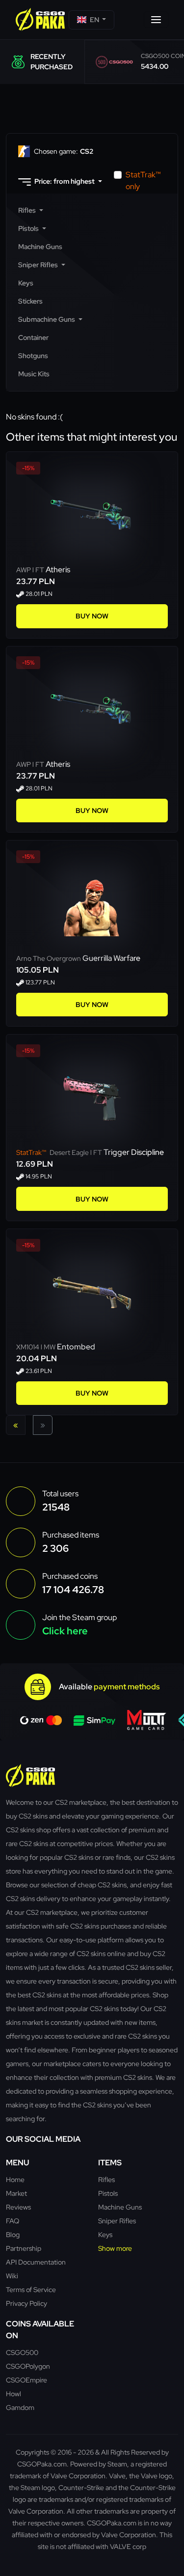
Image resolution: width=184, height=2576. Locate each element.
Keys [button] (26, 283)
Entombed (76, 1347)
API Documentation (36, 2262)
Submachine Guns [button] (47, 319)
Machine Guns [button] (40, 247)
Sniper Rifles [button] (39, 265)
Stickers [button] (30, 301)
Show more (115, 2248)
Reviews (18, 2207)
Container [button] (33, 337)
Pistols (108, 2193)
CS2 (64, 151)
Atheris (58, 570)
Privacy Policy (26, 2303)
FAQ (13, 2221)
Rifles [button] (28, 210)
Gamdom (20, 2407)
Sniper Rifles (117, 2221)
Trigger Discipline (134, 1152)
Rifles (106, 2179)
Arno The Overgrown (49, 958)
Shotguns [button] (33, 356)
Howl (13, 2394)
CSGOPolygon (28, 2366)
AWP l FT (31, 570)
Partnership (24, 2248)
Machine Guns (120, 2207)
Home (15, 2179)
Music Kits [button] (34, 374)
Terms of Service (31, 2289)
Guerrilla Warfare (111, 958)
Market (16, 2193)
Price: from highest (65, 181)
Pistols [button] (29, 228)
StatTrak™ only (143, 181)
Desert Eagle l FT (60, 1152)
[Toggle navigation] (156, 20)
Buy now (92, 616)
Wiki (12, 2276)
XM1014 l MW (37, 1347)
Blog (13, 2234)
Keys (105, 2234)
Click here (65, 1631)
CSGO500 (22, 2352)
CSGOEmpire (26, 2380)
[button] (92, 20)
